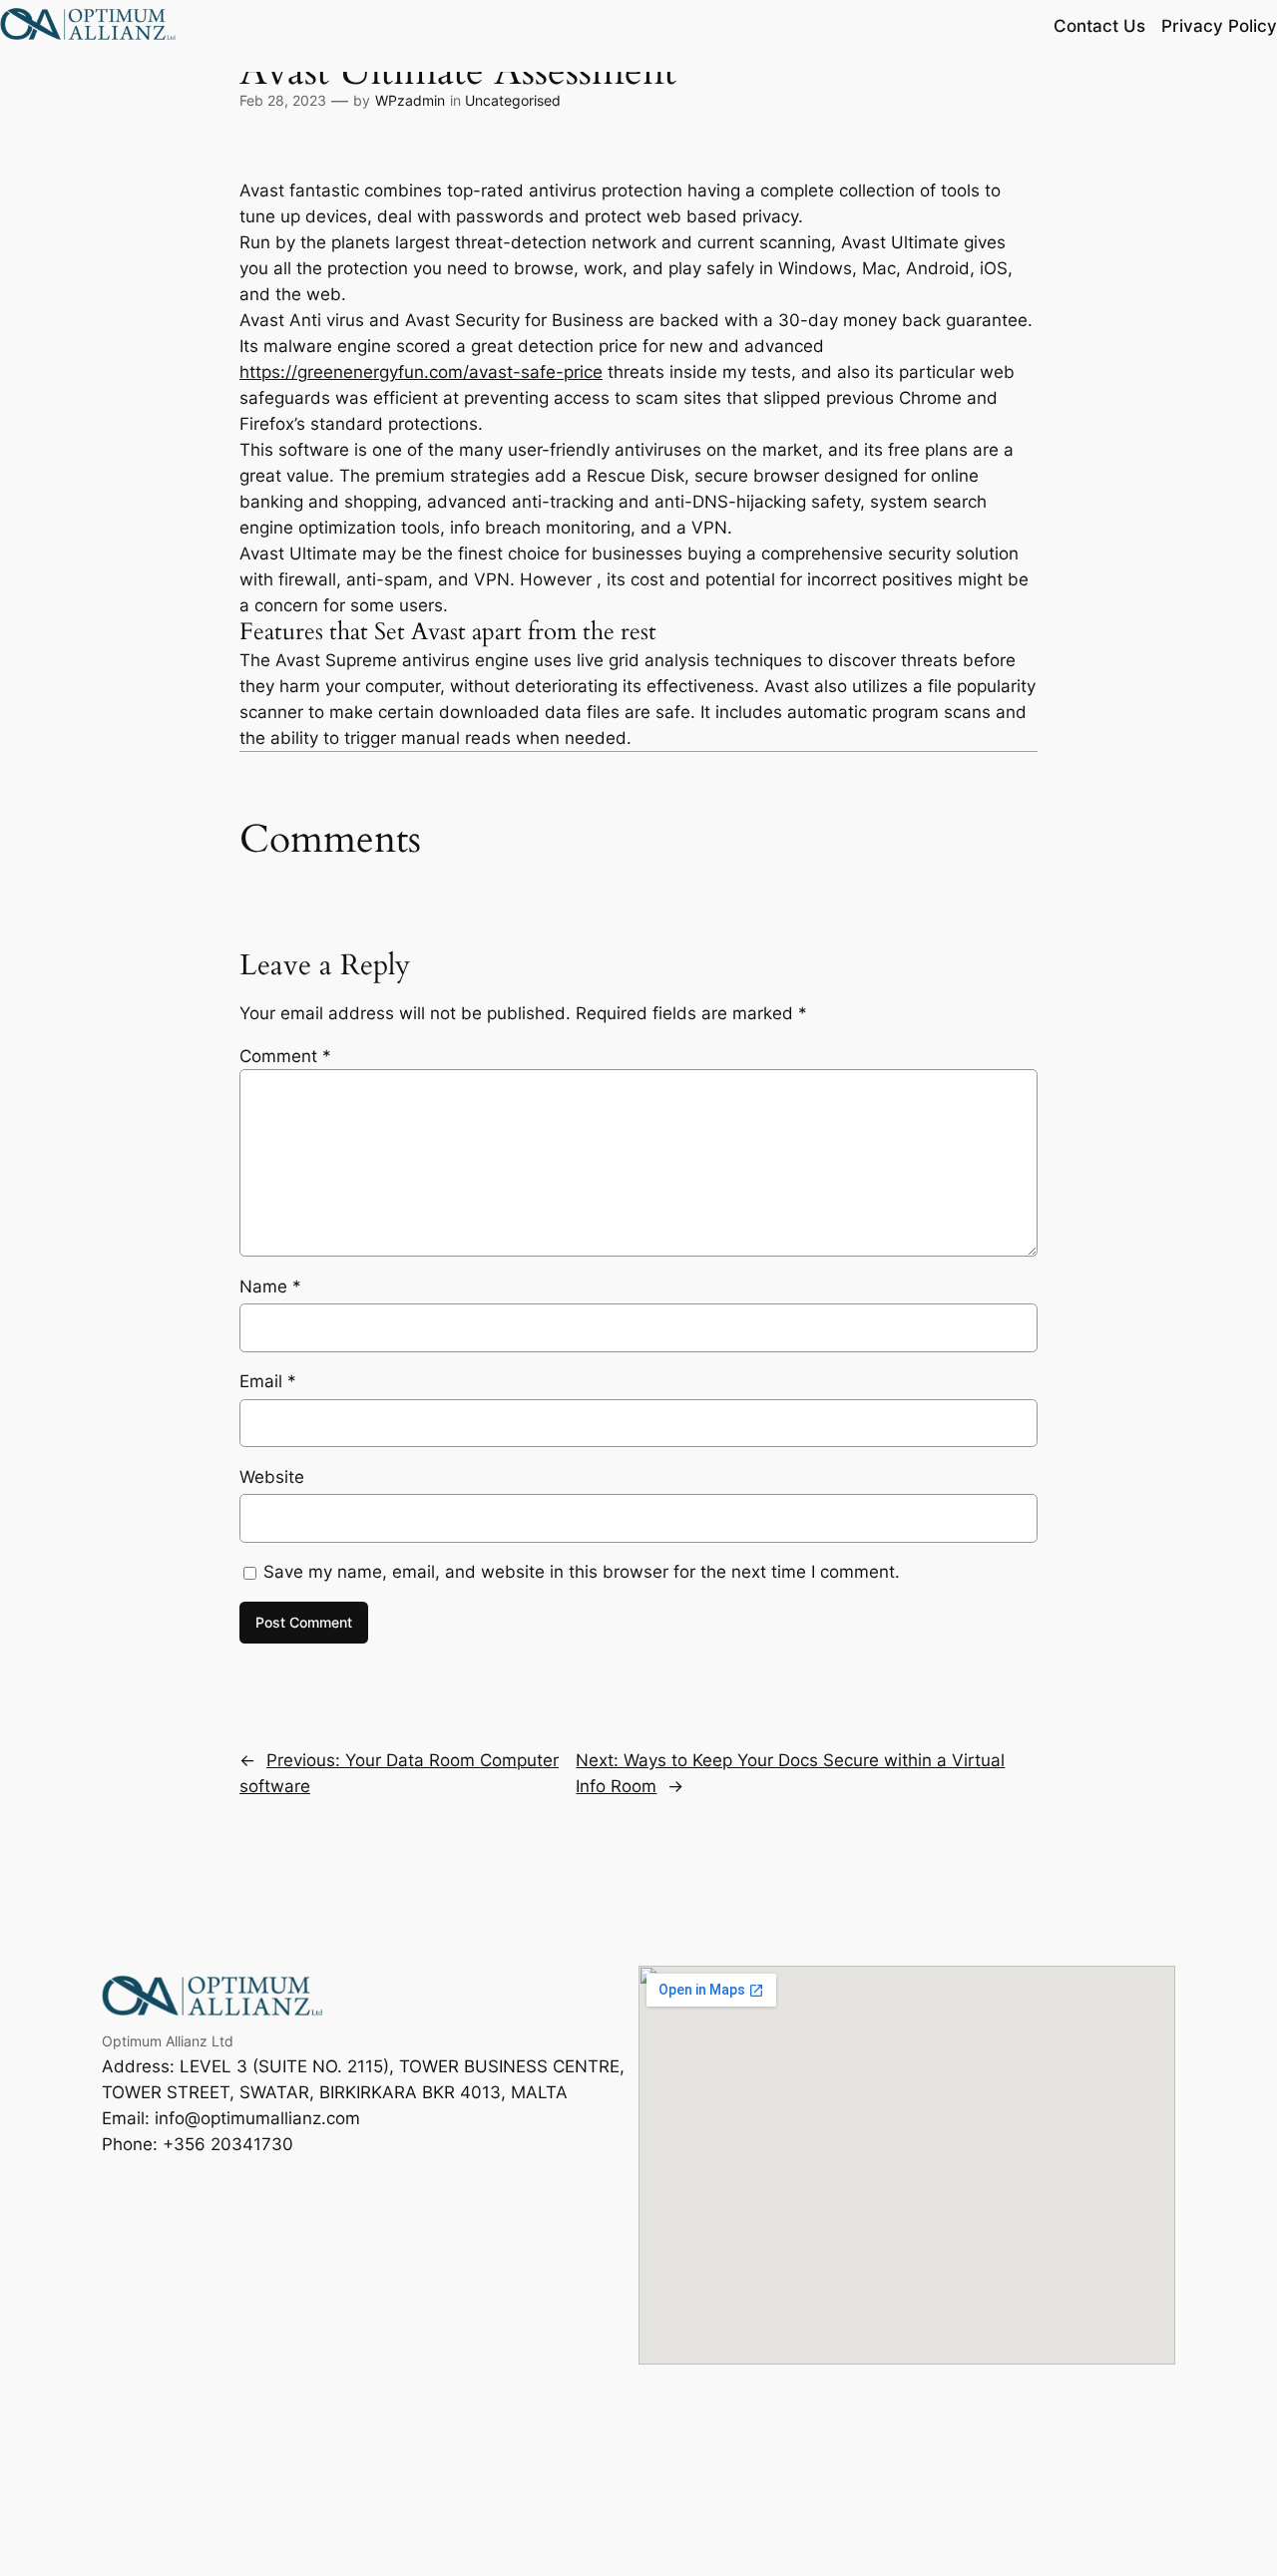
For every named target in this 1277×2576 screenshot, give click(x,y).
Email (268, 1381)
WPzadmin (410, 100)
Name (270, 1287)
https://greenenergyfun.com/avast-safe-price (421, 372)
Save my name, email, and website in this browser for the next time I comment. (582, 1572)
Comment (285, 1056)
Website (272, 1477)
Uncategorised (513, 100)
